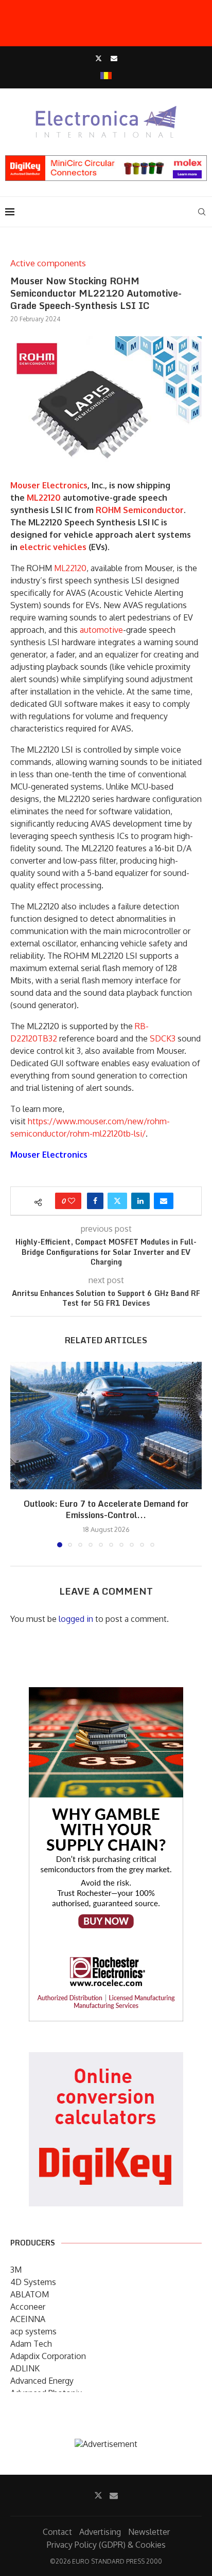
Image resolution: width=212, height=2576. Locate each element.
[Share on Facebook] (95, 1201)
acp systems (33, 2331)
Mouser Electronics (49, 485)
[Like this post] (72, 1201)
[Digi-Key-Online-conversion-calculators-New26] (106, 2059)
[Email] (114, 58)
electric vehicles (53, 547)
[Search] (202, 212)
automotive (101, 630)
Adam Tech (31, 2344)
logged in (76, 1619)
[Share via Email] (164, 1201)
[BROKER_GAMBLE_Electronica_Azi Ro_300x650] (106, 1694)
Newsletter (149, 2532)
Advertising (100, 2532)
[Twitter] (99, 58)
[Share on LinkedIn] (140, 1201)
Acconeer (28, 2307)
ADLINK (25, 2368)
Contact (57, 2532)
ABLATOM (30, 2294)
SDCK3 (163, 1038)
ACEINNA (28, 2319)
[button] (19, 1454)
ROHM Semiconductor (140, 510)
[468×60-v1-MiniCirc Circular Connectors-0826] (106, 160)
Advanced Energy (42, 2381)
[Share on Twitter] (117, 1201)
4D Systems (33, 2282)
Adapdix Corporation (48, 2356)
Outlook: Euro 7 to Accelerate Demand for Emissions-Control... (106, 1510)
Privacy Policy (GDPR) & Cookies (106, 2545)
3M (16, 2270)
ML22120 (44, 498)
